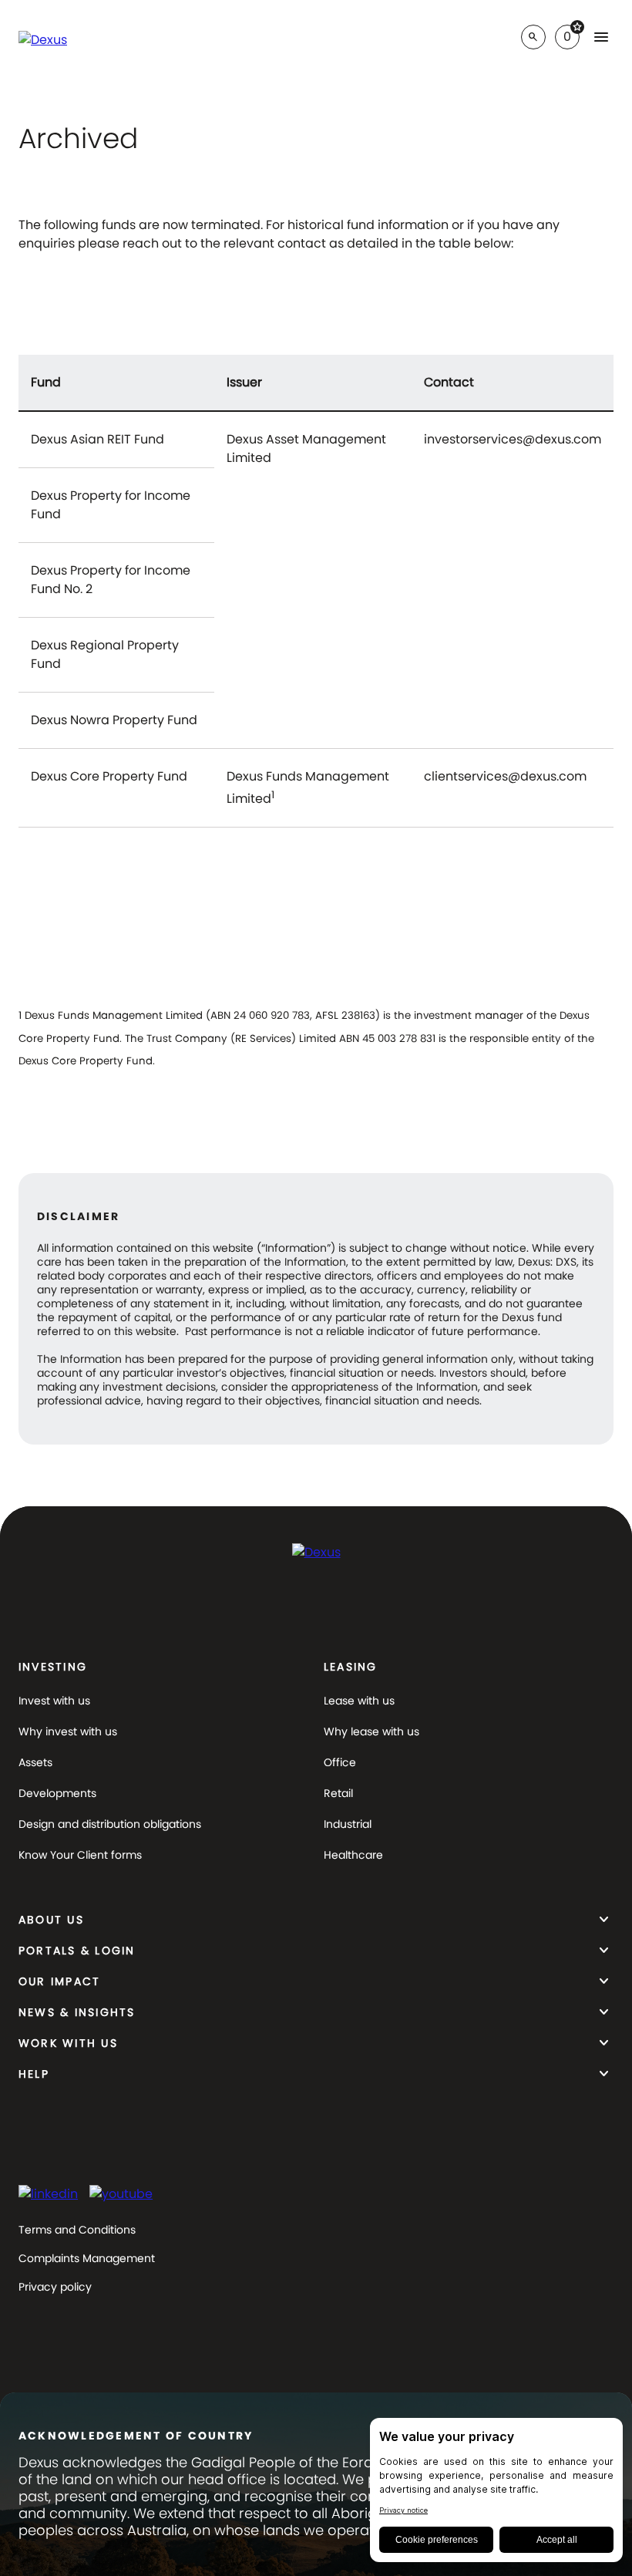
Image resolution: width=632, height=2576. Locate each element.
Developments (57, 1793)
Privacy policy (55, 2287)
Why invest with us (68, 1731)
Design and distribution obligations (110, 1824)
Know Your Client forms (80, 1855)
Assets (35, 1762)
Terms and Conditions (77, 2230)
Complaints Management (87, 2258)
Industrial (348, 1824)
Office (340, 1762)
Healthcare (353, 1855)
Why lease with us (371, 1731)
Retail (338, 1793)
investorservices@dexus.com (513, 441)
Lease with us (359, 1701)
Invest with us (54, 1701)
